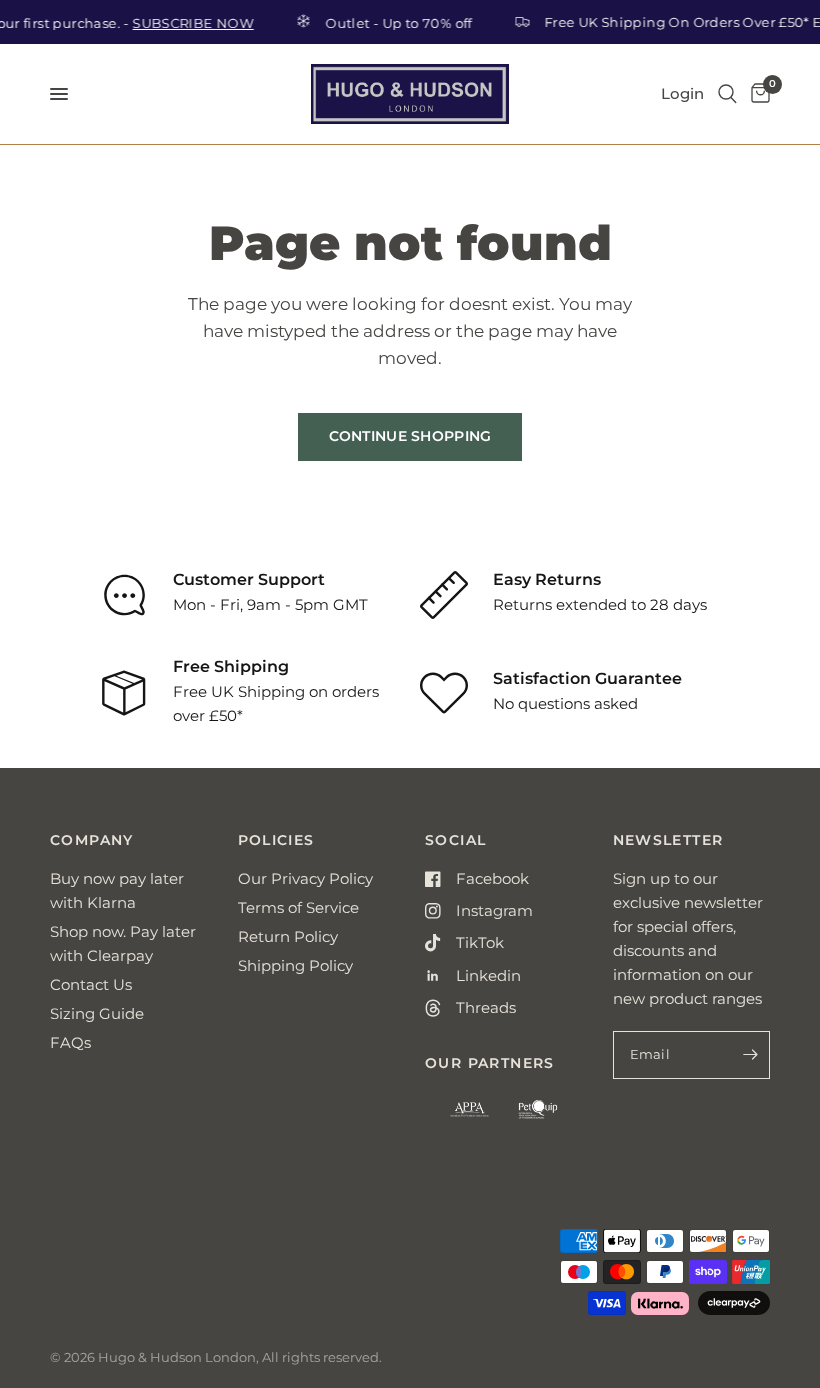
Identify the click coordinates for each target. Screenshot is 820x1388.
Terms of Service (298, 907)
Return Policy (288, 936)
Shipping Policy (295, 965)
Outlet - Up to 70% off (391, 22)
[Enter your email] (750, 1055)
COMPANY (92, 840)
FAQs (70, 1042)
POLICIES (276, 840)
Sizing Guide (97, 1013)
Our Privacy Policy (305, 878)
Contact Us (91, 984)
